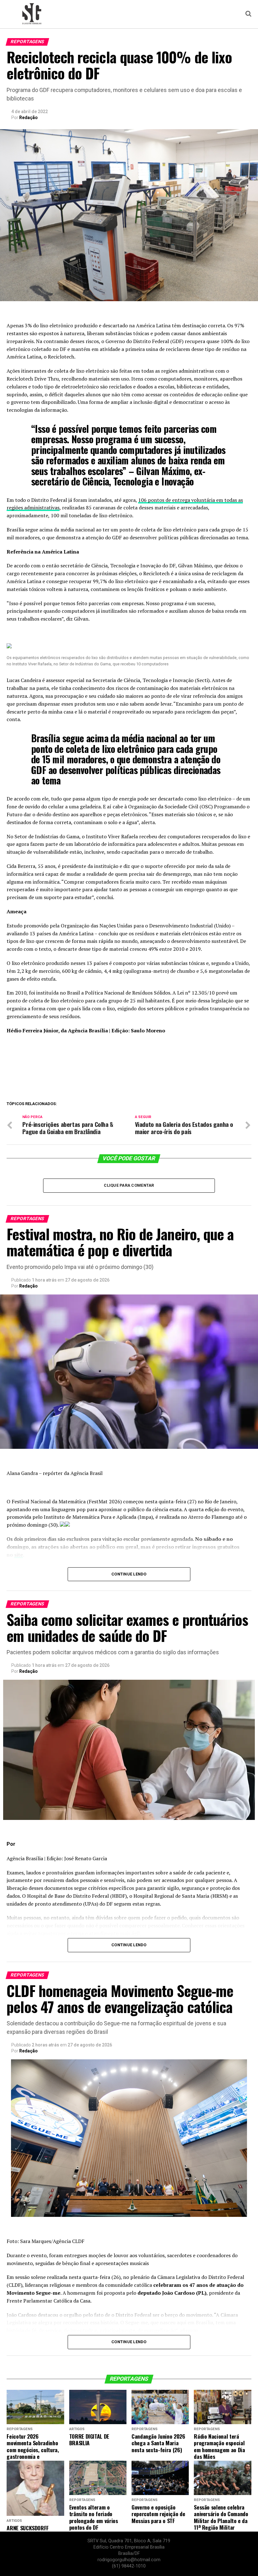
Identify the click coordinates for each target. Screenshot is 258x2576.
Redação (28, 118)
